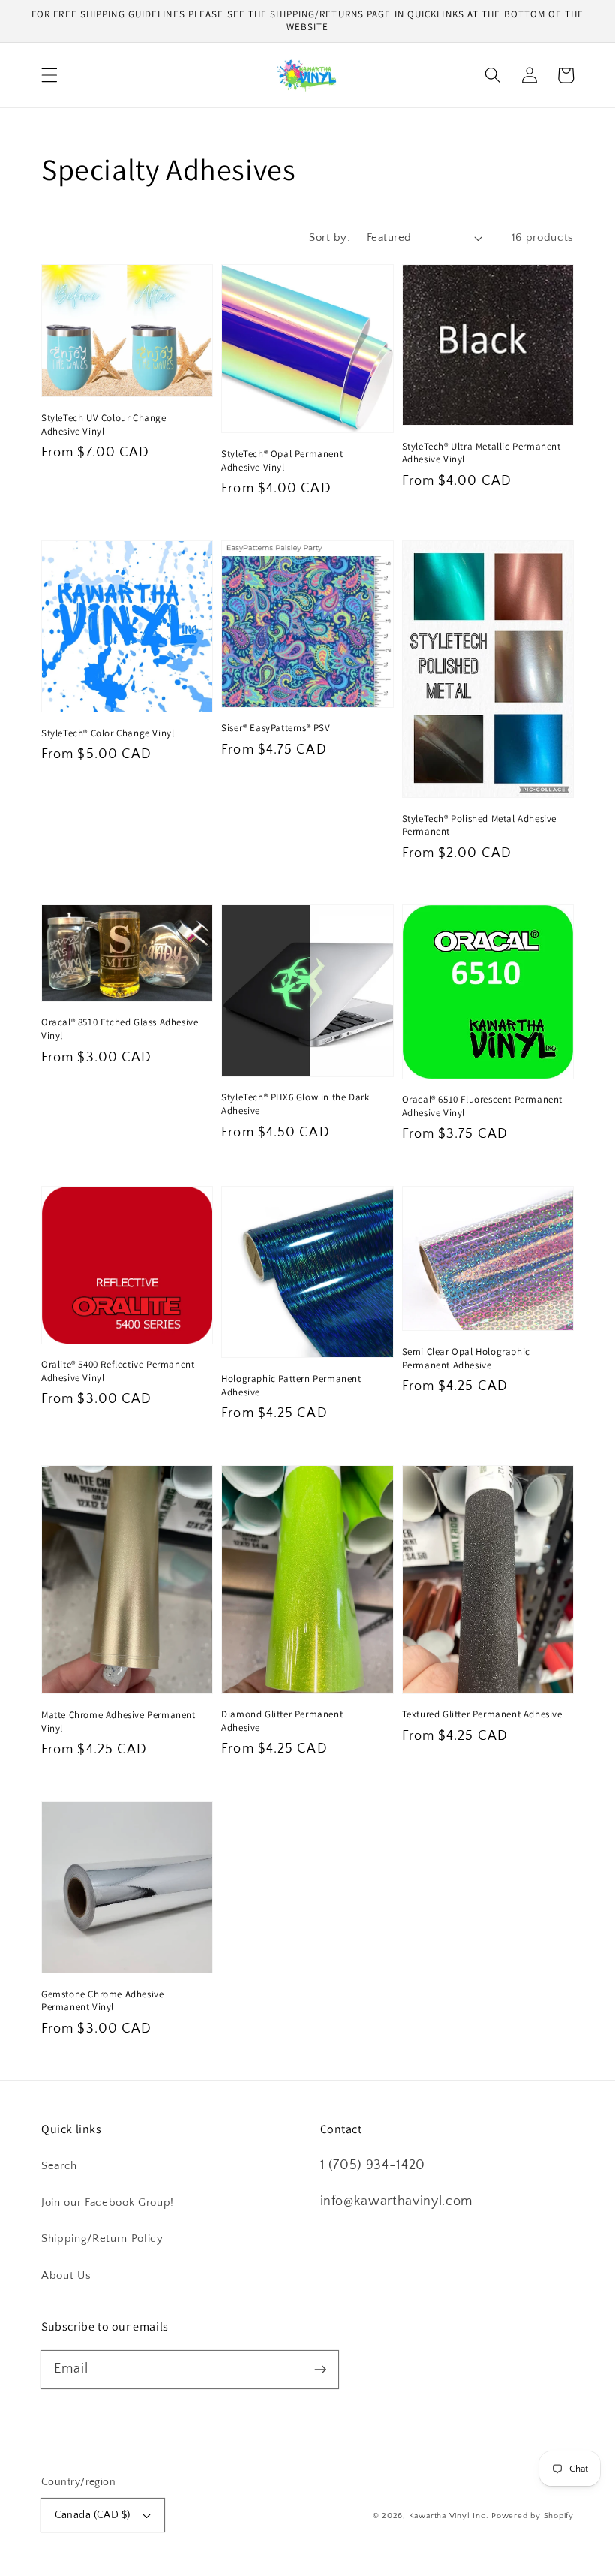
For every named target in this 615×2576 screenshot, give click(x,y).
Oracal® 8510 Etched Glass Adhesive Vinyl (120, 1029)
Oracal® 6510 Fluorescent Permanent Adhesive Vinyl (482, 1106)
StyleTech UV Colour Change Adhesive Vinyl (104, 424)
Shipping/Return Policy (102, 2239)
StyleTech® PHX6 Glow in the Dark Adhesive (295, 1104)
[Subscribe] (320, 2369)
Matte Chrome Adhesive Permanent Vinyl (118, 1721)
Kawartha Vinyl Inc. (449, 2516)
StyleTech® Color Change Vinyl (108, 733)
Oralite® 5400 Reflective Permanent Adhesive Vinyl (118, 1371)
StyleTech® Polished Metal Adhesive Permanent (479, 825)
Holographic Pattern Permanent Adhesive (291, 1385)
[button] (49, 75)
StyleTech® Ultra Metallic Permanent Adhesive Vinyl (481, 453)
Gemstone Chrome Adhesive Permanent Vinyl (102, 2001)
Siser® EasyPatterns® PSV (276, 728)
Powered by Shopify (532, 2516)
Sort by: (330, 238)
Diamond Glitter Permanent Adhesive (282, 1721)
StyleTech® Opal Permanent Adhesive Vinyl (282, 460)
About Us (66, 2275)
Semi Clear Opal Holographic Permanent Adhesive (466, 1358)
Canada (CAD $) (93, 2515)
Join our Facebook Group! (108, 2203)
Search (59, 2166)
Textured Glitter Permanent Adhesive (482, 1714)
